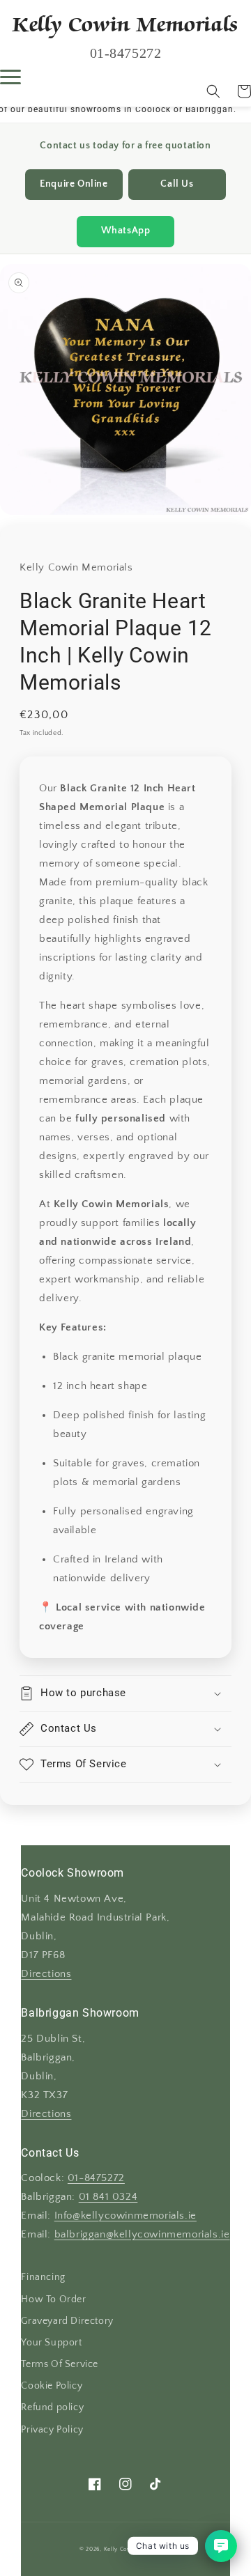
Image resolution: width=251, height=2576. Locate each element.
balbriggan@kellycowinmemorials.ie (142, 2235)
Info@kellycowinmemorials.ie (125, 2216)
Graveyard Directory (67, 2321)
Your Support (51, 2343)
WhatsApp (126, 231)
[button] (213, 91)
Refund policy (52, 2407)
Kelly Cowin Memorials (137, 2549)
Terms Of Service (60, 2364)
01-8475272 (96, 2178)
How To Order (53, 2299)
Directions (46, 1974)
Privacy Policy (52, 2430)
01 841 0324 (108, 2197)
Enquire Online (74, 184)
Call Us (177, 184)
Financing (43, 2277)
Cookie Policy (52, 2386)
